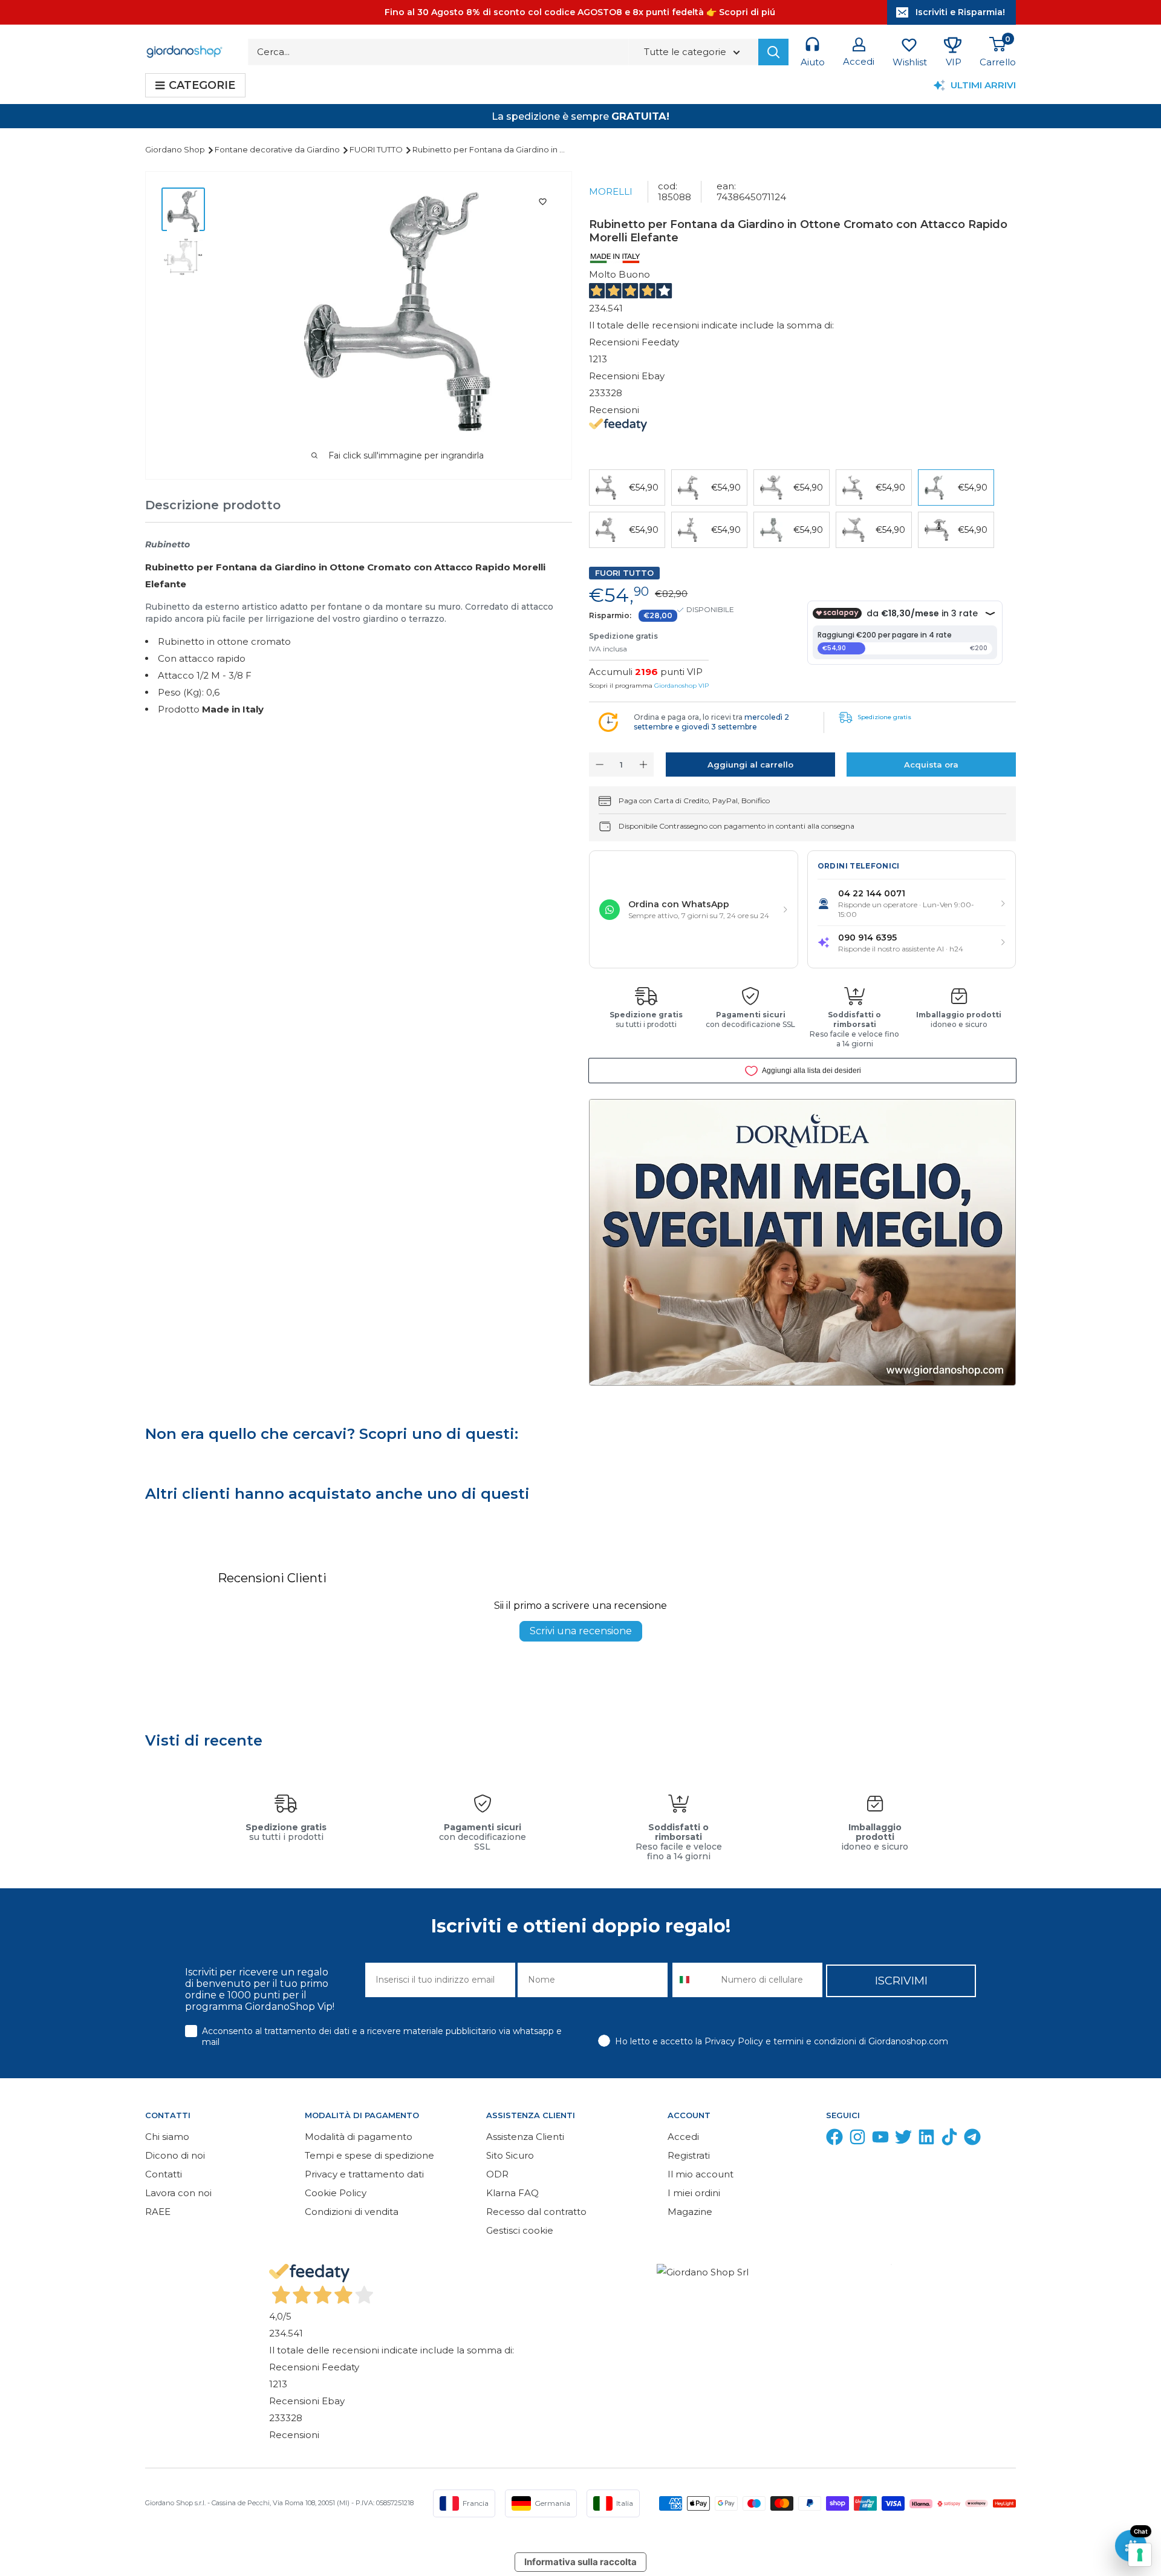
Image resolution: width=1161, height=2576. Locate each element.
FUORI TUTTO (377, 149)
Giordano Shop (176, 149)
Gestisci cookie (520, 2230)
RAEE (158, 2212)
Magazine (690, 2212)
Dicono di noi (175, 2155)
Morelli (611, 191)
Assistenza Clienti (525, 2137)
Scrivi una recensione (581, 1631)
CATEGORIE (202, 85)
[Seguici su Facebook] (834, 2140)
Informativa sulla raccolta (580, 2562)
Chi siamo (167, 2137)
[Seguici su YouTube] (880, 2140)
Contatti (164, 2174)
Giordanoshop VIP (681, 686)
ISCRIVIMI (901, 1981)
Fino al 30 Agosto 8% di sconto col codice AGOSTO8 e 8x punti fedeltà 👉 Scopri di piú (580, 12)
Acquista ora (931, 765)
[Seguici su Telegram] (972, 2140)
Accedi (683, 2137)
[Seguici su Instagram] (857, 2140)
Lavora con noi (178, 2193)
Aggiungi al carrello (750, 765)
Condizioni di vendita (352, 2212)
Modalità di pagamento (359, 2137)
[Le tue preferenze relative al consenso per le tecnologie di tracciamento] (1140, 2555)
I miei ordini (694, 2193)
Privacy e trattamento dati (364, 2174)
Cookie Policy (336, 2193)
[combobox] (694, 1980)
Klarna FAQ (512, 2193)
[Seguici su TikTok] (949, 2140)
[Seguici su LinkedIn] (926, 2140)
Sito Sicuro (510, 2155)
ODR (497, 2174)
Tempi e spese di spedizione (369, 2155)
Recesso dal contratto (536, 2212)
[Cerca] (773, 52)
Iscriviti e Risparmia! (960, 12)
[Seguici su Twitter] (903, 2140)
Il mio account (701, 2174)
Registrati (689, 2155)
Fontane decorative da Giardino (278, 149)
